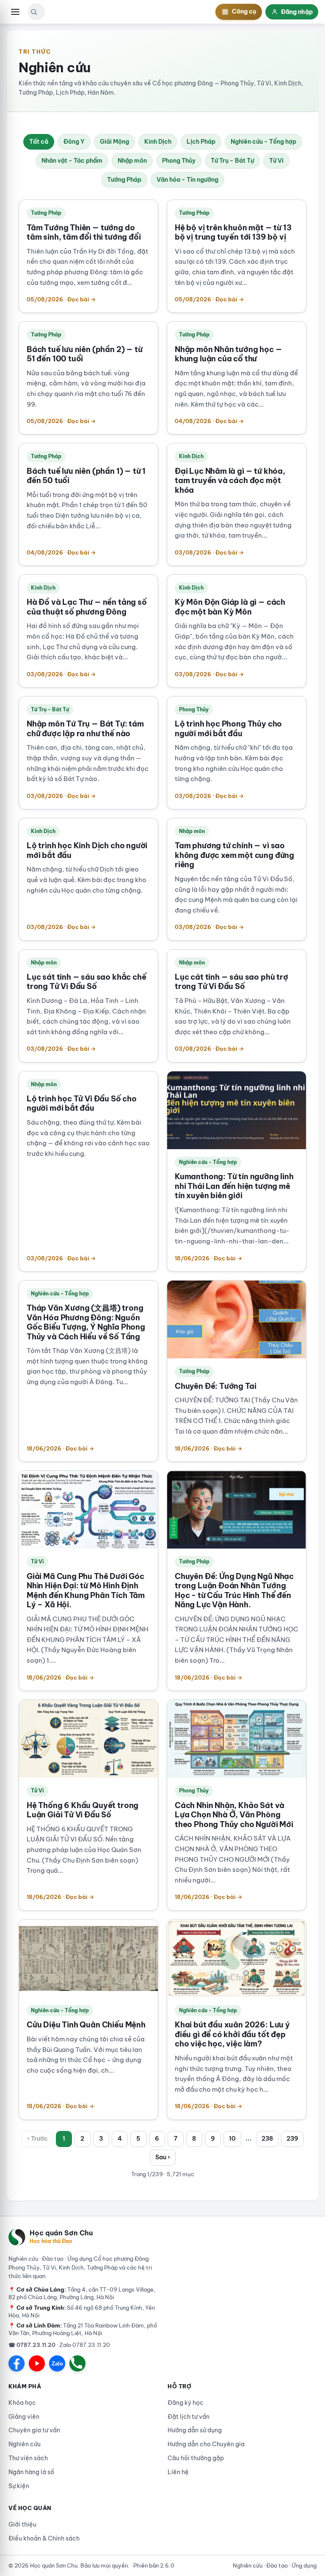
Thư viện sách (28, 2458)
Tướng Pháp (124, 180)
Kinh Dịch (158, 142)
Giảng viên (24, 2417)
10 (232, 2139)
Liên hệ (178, 2472)
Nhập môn (132, 161)
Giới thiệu (22, 2524)
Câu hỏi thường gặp (196, 2458)
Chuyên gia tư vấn (34, 2430)
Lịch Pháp (201, 142)
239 (292, 2139)
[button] (34, 12)
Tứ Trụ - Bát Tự (232, 161)
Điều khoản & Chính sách (44, 2538)
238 (267, 2139)
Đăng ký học (186, 2403)
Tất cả (39, 142)
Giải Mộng (114, 142)
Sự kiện (19, 2486)
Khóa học (22, 2403)
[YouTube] (37, 2363)
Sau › (163, 2157)
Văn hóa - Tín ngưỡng (187, 180)
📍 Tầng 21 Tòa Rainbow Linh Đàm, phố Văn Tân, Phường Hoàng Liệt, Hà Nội (83, 2329)
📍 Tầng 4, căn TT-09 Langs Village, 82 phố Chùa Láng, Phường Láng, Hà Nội (82, 2293)
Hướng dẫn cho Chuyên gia (206, 2444)
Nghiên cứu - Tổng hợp (263, 142)
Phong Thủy (179, 161)
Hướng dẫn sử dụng (195, 2430)
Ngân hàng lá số (31, 2472)
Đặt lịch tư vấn (189, 2417)
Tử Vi (276, 161)
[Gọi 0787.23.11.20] (77, 2363)
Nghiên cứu (25, 2444)
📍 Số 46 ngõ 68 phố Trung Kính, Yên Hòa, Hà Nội (82, 2311)
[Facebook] (17, 2363)
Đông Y (74, 142)
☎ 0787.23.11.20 (32, 2345)
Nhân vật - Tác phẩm (72, 161)
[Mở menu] (15, 12)
